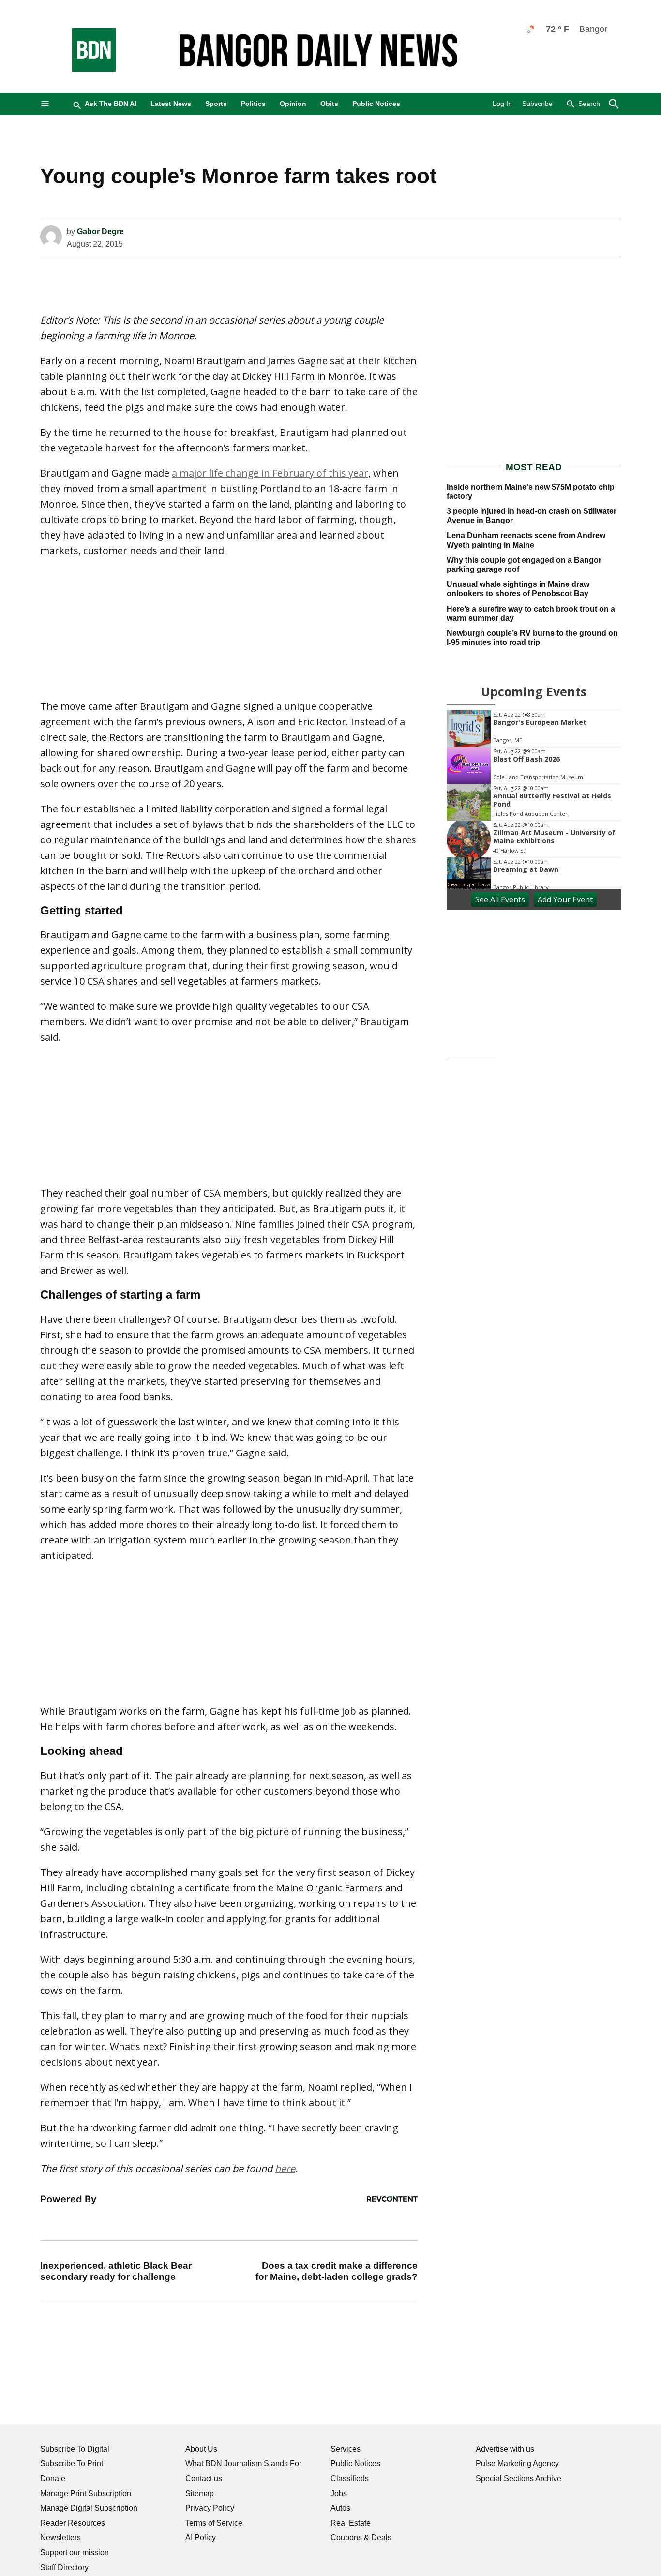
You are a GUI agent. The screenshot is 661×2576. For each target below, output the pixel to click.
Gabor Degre (100, 232)
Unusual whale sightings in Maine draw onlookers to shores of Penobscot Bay (518, 589)
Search (589, 104)
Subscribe (537, 104)
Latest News (171, 104)
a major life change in (222, 473)
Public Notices (376, 104)
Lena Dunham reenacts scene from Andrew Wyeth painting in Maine (526, 540)
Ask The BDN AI (111, 104)
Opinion (293, 104)
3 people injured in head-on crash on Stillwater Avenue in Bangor (532, 516)
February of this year (320, 473)
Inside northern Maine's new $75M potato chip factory (531, 492)
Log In (502, 104)
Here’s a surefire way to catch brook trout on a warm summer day (531, 614)
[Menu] (45, 104)
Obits (329, 104)
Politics (253, 104)
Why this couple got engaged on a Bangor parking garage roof (524, 565)
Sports (216, 104)
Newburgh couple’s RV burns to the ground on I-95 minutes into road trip (532, 638)
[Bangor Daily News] (84, 69)
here (285, 2168)
